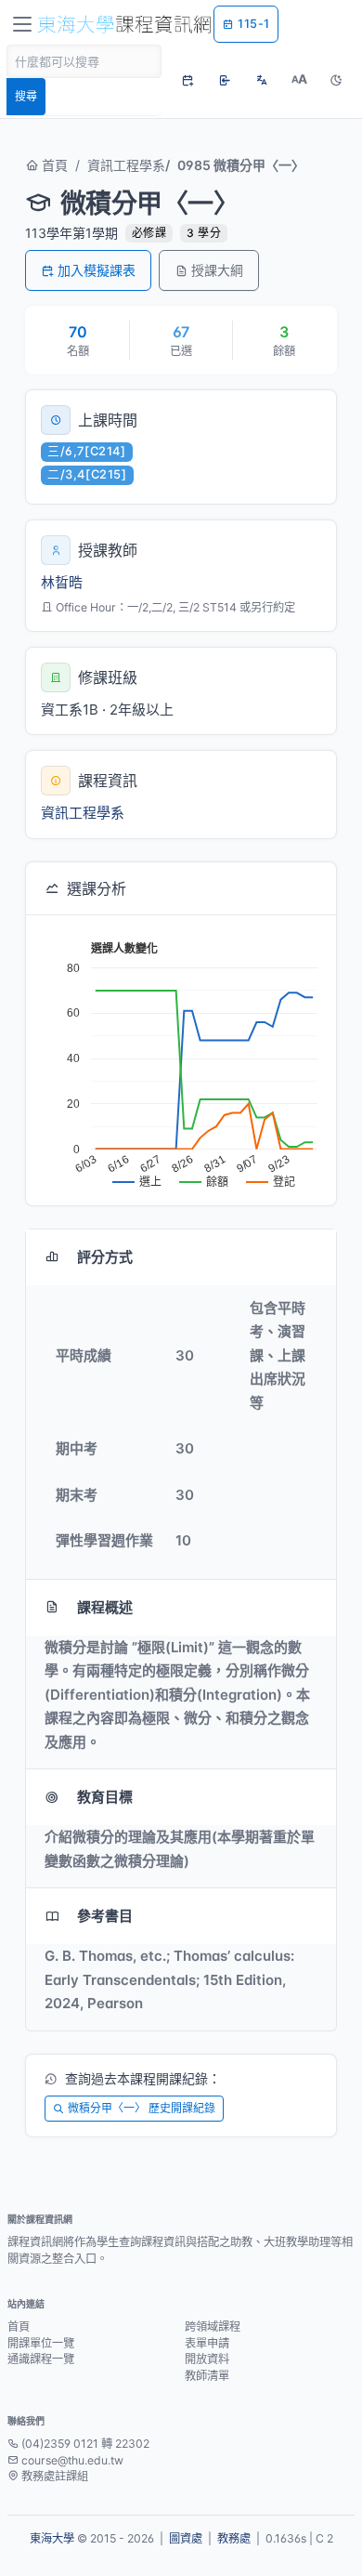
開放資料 (207, 2359)
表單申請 (207, 2343)
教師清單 (207, 2376)
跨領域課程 (213, 2326)
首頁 (53, 165)
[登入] (225, 80)
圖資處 (186, 2538)
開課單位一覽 (41, 2343)
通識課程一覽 (41, 2359)
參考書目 (105, 1916)
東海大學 (52, 2538)
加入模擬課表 (97, 270)
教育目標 (105, 1797)
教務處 (234, 2538)
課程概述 (105, 1607)
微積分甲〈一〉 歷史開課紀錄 (142, 2108)
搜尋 (26, 96)
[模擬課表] (187, 80)
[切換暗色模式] (336, 80)
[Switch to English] (262, 80)
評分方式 (105, 1257)
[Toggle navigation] (22, 24)
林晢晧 (62, 582)
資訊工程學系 (126, 165)
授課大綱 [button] (217, 270)
